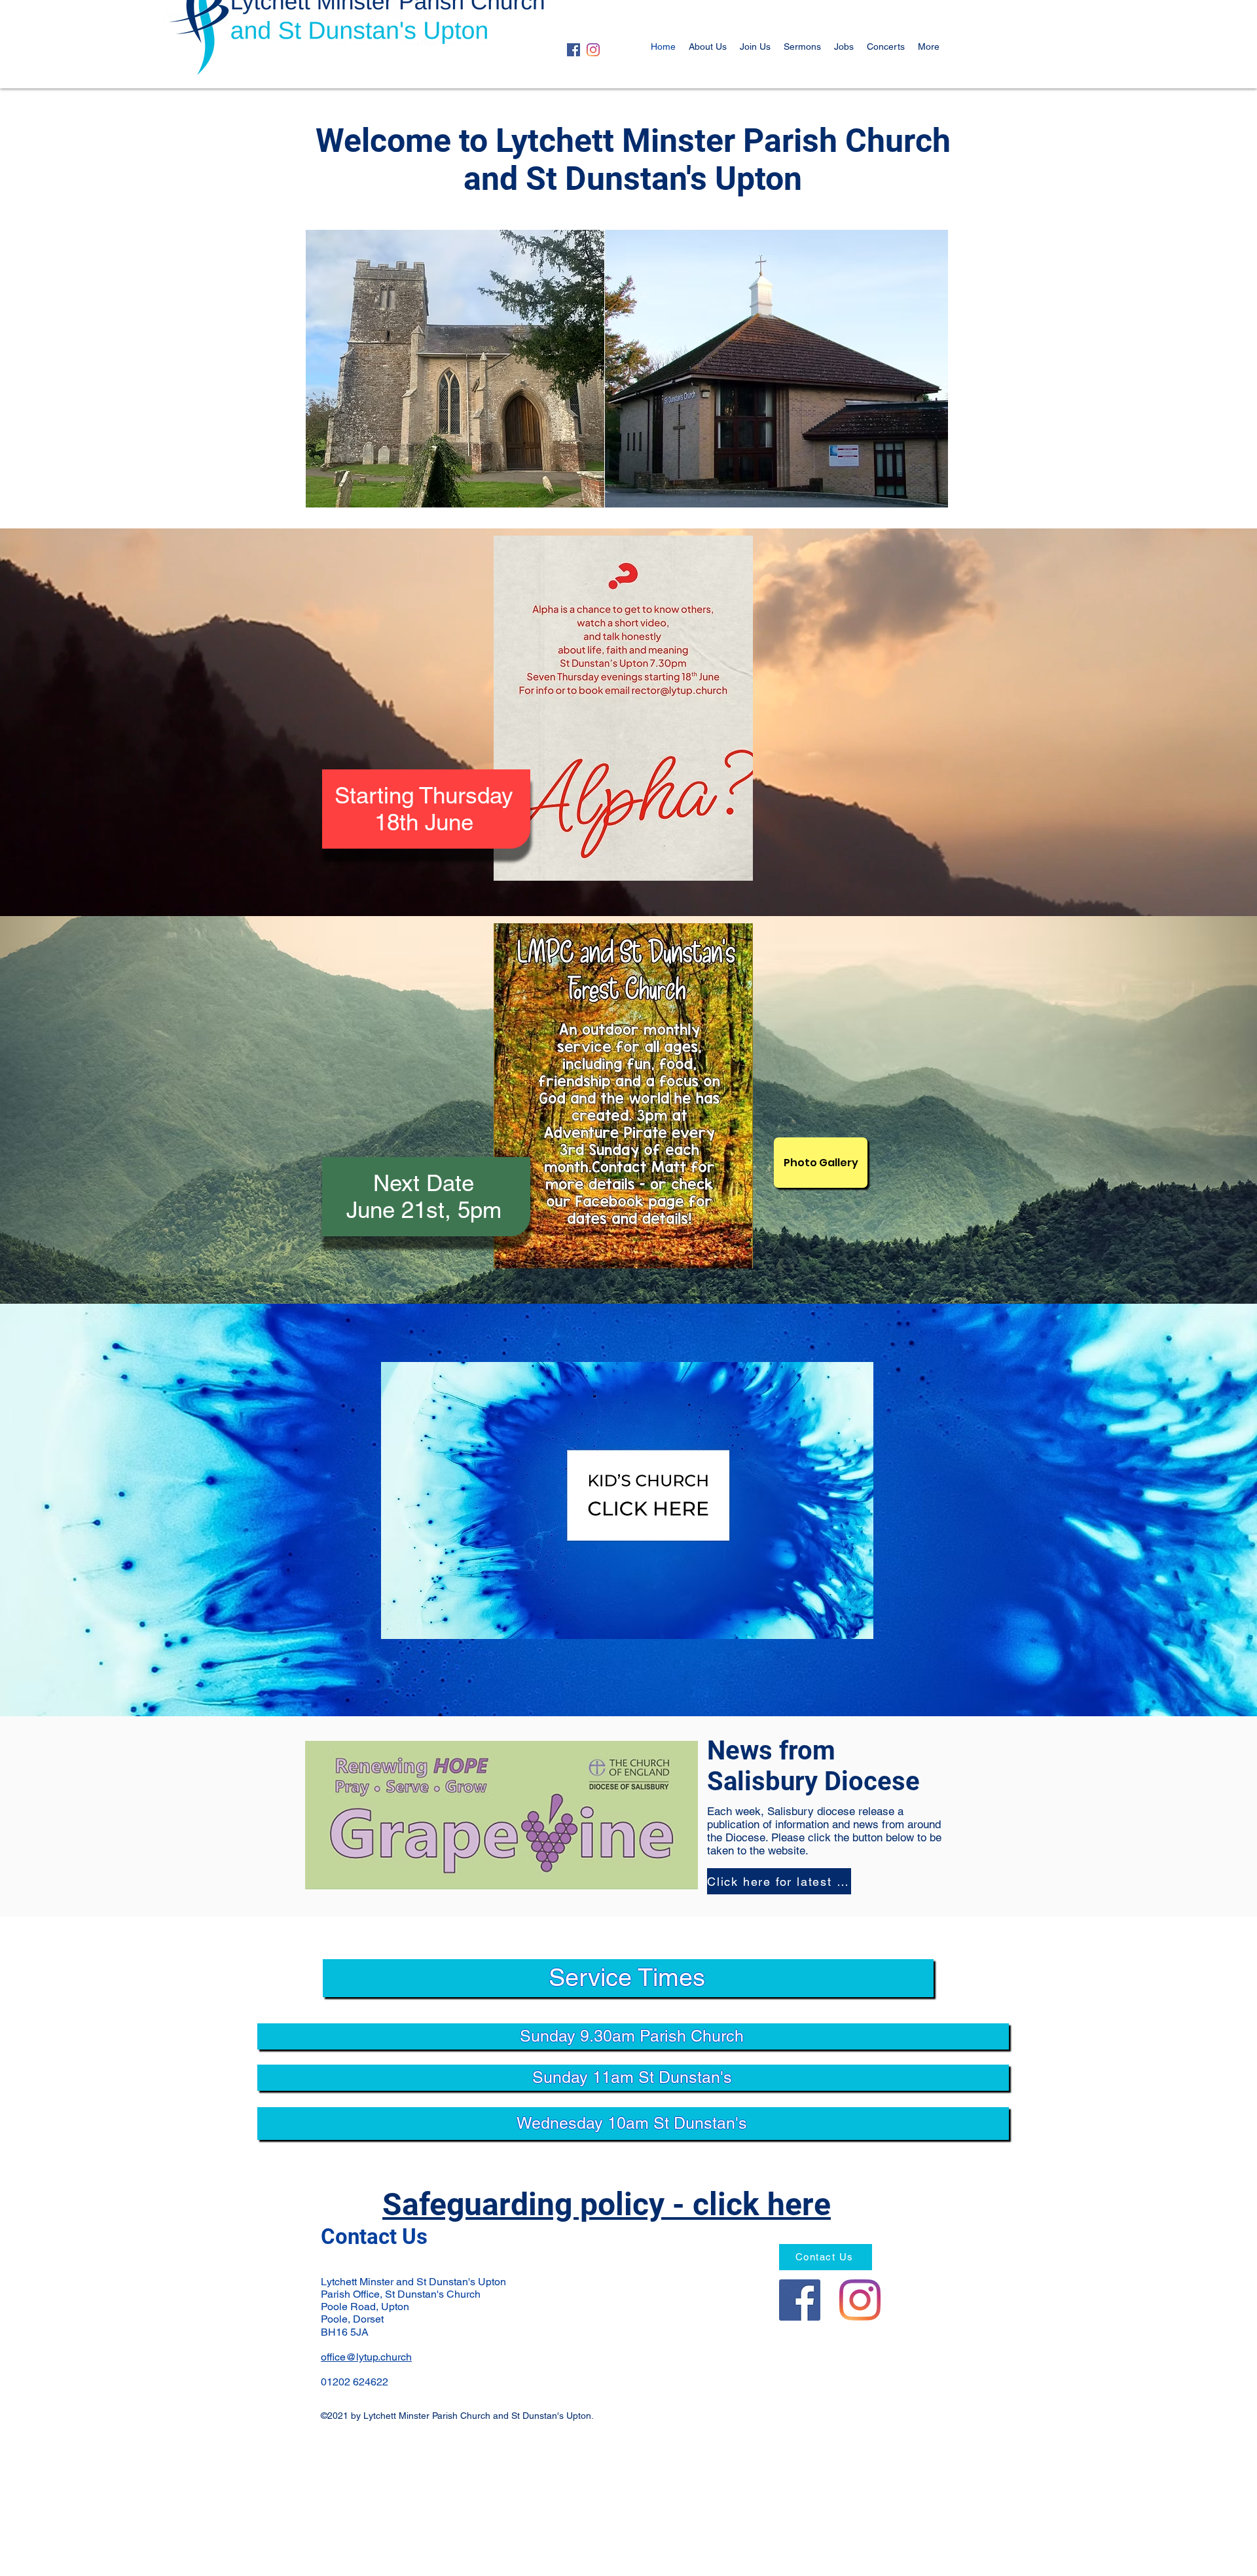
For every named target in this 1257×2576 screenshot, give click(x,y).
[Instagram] (593, 50)
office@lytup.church (366, 2357)
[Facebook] (574, 50)
